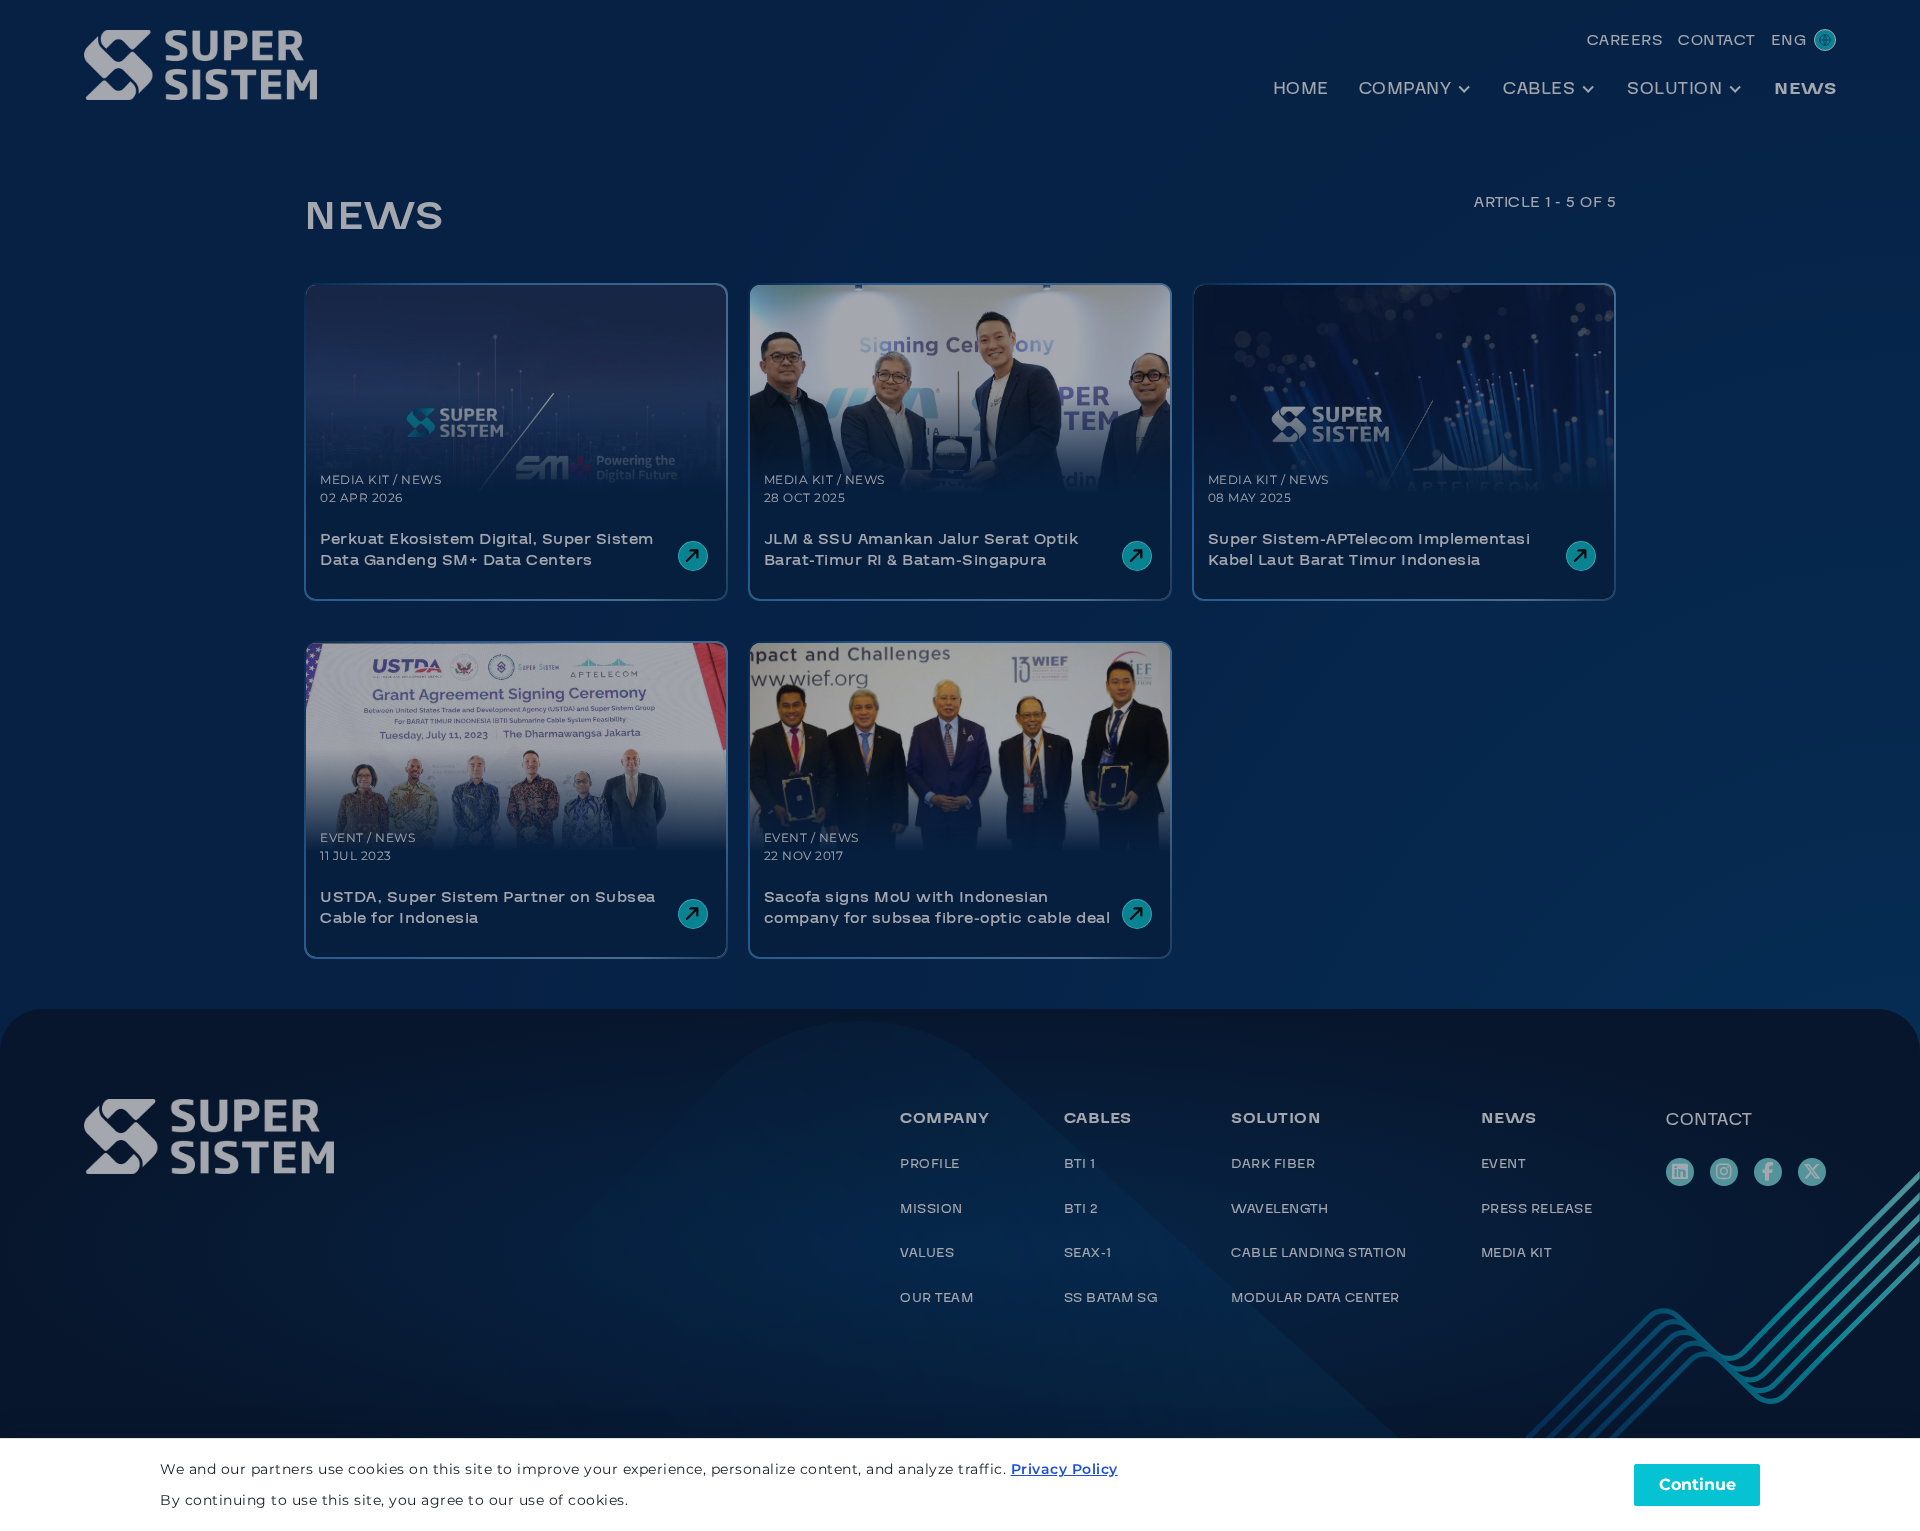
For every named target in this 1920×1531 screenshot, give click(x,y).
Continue (1697, 1484)
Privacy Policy (1064, 1469)
